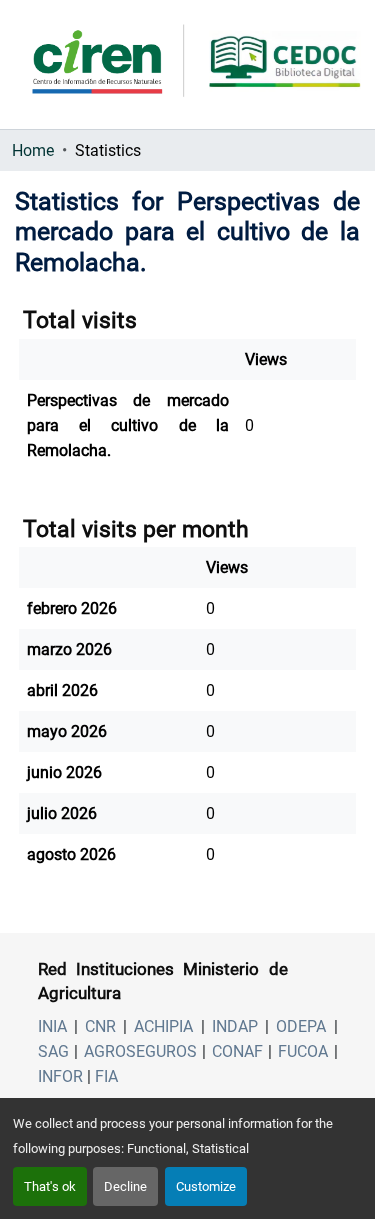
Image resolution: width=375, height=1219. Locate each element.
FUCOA (303, 1051)
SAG (53, 1051)
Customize (206, 1186)
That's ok (50, 1186)
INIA (52, 1026)
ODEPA (301, 1026)
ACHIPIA (163, 1026)
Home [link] (33, 150)
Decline (125, 1186)
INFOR (60, 1076)
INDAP (235, 1026)
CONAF (237, 1051)
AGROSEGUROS (140, 1051)
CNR (100, 1026)
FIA (106, 1076)
